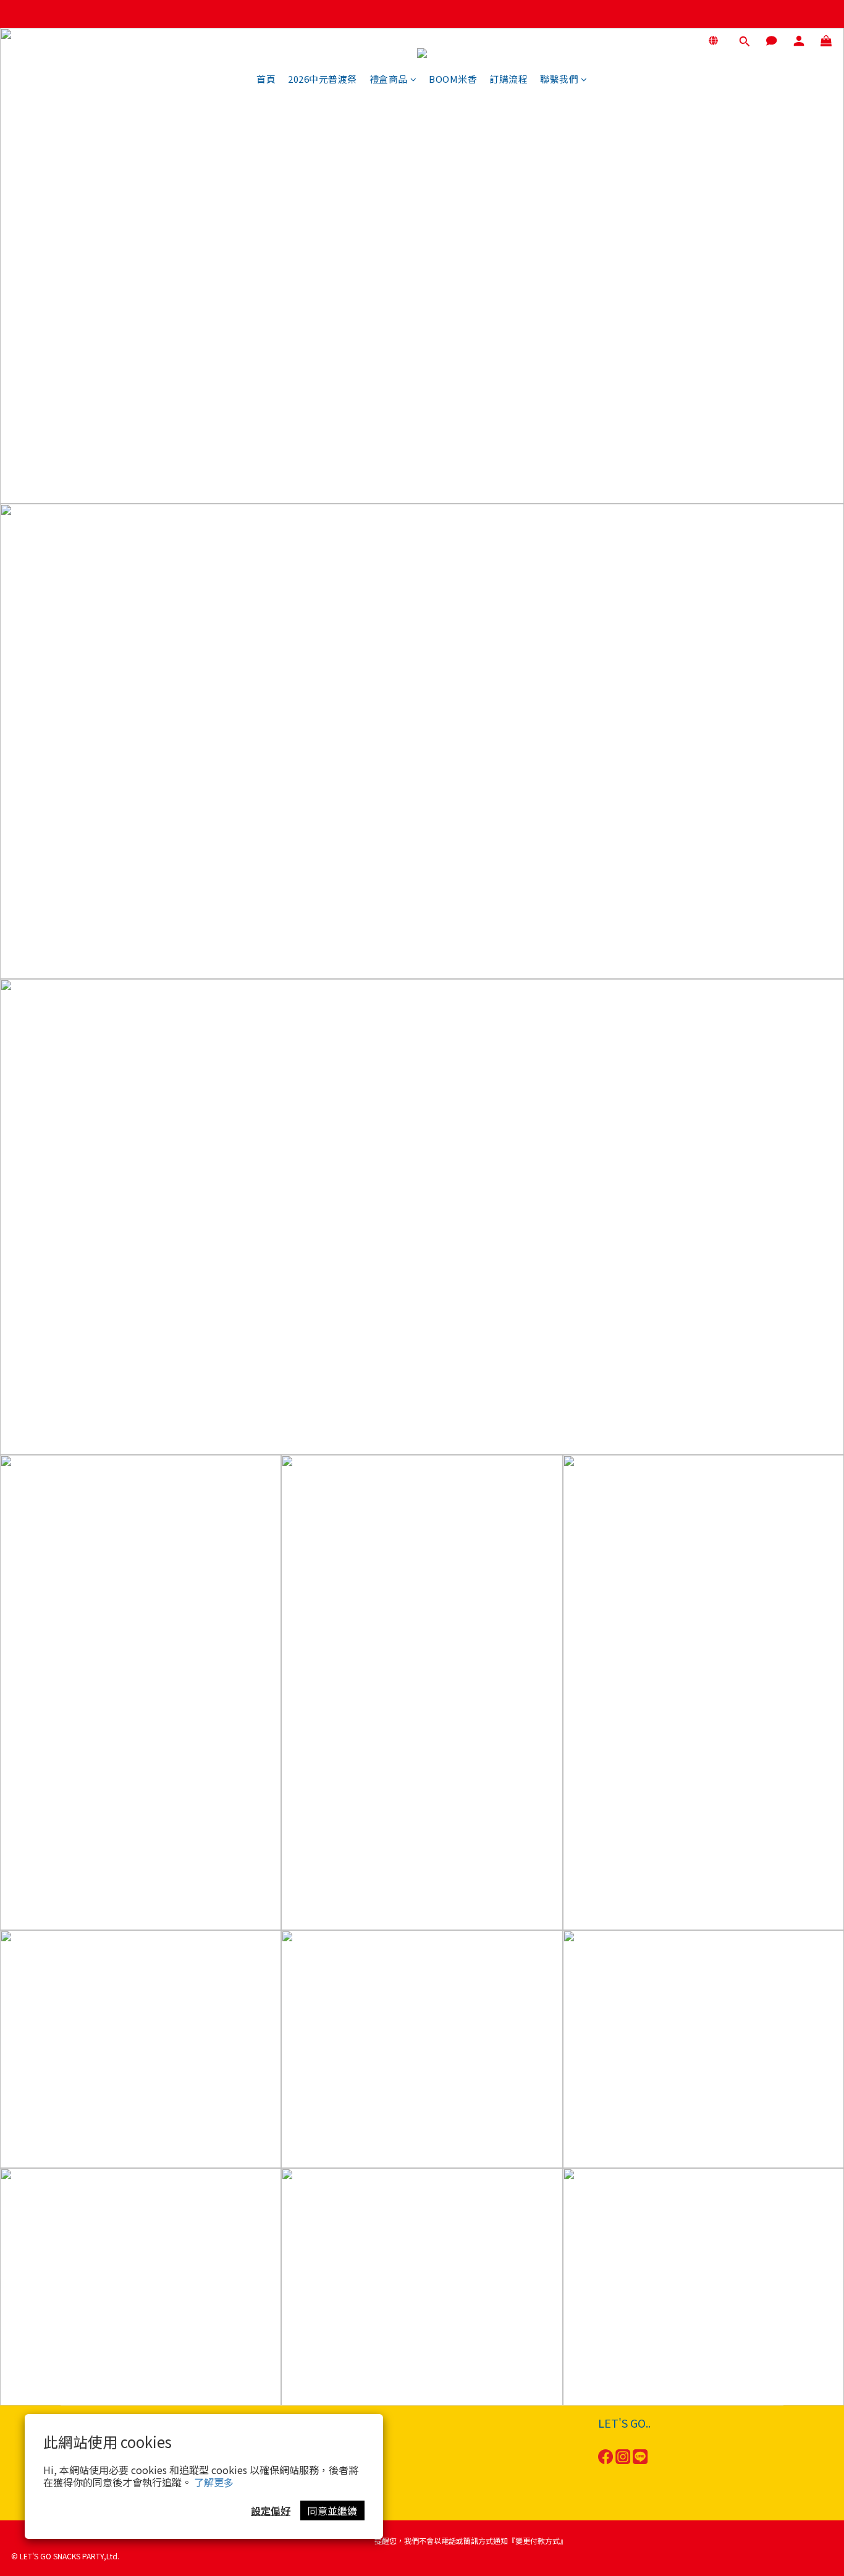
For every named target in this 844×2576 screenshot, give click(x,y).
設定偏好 (271, 2510)
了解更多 (214, 2482)
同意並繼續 (332, 2510)
